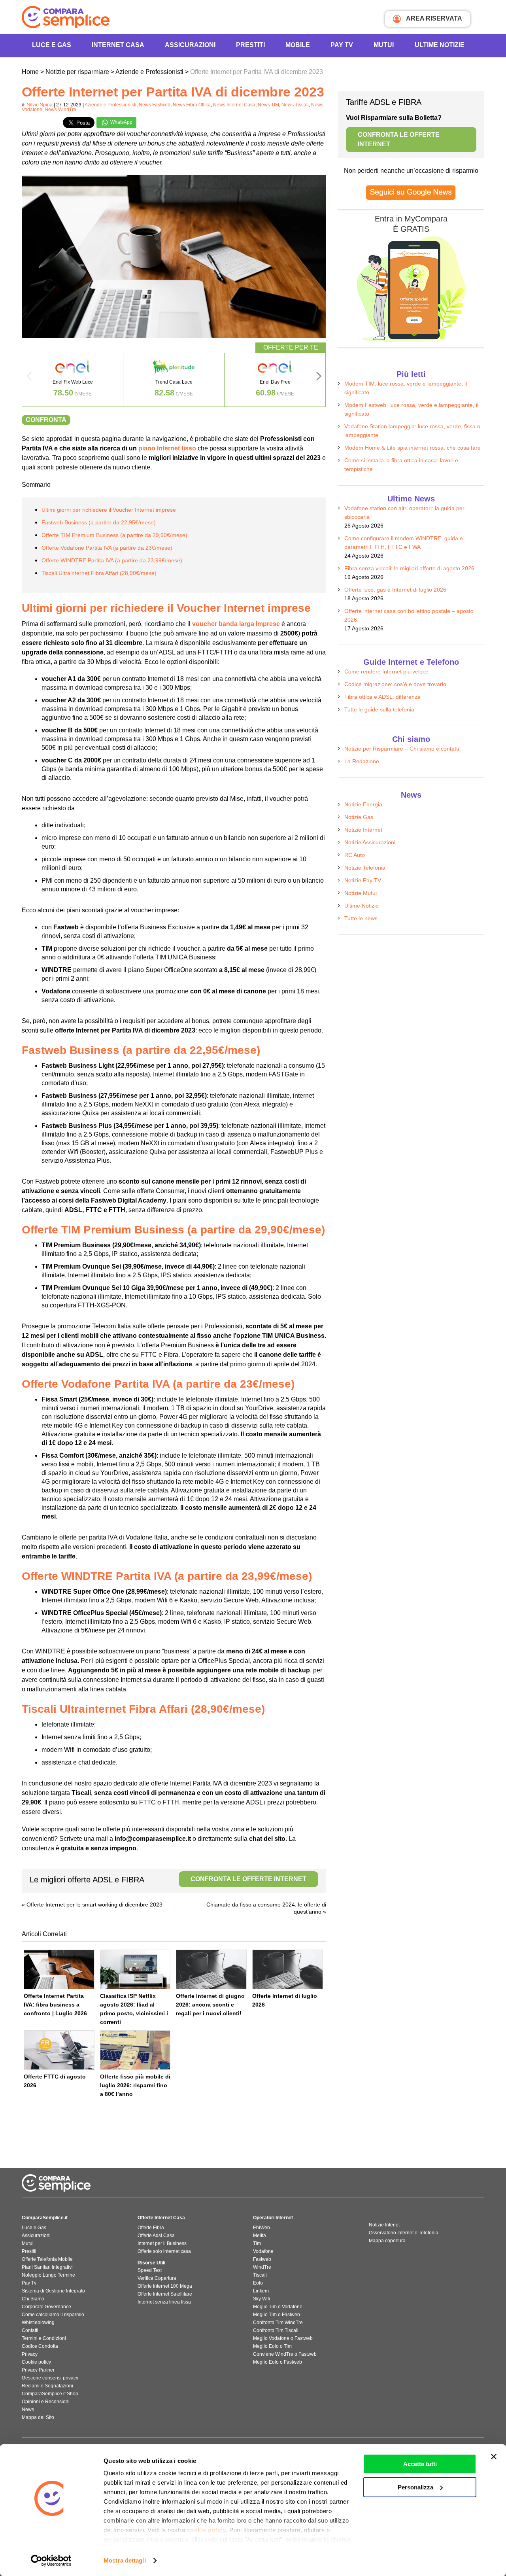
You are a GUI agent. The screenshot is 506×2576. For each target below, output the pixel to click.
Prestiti (250, 45)
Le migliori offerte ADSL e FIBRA (168, 1880)
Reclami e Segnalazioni (47, 2386)
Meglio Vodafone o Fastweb (283, 2338)
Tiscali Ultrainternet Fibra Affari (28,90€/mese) (99, 573)
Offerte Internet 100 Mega (165, 2286)
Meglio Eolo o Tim (272, 2346)
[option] (73, 380)
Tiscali (260, 2275)
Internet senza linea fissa (164, 2302)
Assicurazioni (190, 45)
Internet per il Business (162, 2243)
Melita (260, 2236)
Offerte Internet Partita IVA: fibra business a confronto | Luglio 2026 (55, 2005)
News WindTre (60, 110)
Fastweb (262, 2259)
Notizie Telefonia (365, 868)
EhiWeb (261, 2228)
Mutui (384, 45)
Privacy (30, 2354)
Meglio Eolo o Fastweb (278, 2362)
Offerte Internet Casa (161, 2218)
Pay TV (342, 45)
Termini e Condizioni (44, 2338)
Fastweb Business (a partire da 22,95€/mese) (99, 522)
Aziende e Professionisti (110, 105)
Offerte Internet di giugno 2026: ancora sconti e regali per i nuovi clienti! (210, 2005)
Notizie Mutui (361, 893)
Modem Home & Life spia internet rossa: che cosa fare (413, 448)
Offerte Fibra (151, 2228)
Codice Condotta (40, 2346)
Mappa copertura (387, 2241)
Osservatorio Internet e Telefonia (404, 2233)
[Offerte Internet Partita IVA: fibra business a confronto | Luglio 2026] (59, 1969)
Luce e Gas (52, 45)
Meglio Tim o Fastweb (277, 2315)
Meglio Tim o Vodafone (278, 2307)
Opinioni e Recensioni (46, 2402)
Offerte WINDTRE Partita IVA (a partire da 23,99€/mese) (112, 560)
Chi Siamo (33, 2299)
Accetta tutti (420, 2464)
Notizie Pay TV (363, 880)
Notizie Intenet (384, 2225)
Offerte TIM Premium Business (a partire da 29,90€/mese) (114, 535)
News (28, 2410)
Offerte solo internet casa (164, 2251)
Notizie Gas (359, 817)
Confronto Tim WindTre (278, 2323)
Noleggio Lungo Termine (48, 2275)
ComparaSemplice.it (45, 2218)
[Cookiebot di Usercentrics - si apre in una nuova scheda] (51, 2561)
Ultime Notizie (440, 45)
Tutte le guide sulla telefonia (379, 709)
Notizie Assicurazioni (370, 842)
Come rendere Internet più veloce (386, 671)
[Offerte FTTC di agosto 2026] (59, 2050)
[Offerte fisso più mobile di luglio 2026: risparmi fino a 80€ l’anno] (135, 2050)
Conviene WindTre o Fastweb (285, 2354)
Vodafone (263, 2251)
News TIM (268, 105)
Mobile (298, 45)
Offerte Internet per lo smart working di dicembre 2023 (94, 1905)
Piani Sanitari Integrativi (47, 2267)
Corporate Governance (46, 2307)
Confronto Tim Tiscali (276, 2330)
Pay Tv (29, 2283)
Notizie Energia (363, 804)
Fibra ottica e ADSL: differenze (382, 697)
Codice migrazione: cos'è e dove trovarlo (395, 684)
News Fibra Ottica (192, 105)
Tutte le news (361, 918)
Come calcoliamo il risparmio (53, 2315)
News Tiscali (295, 105)
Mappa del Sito (38, 2417)
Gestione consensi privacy (50, 2378)
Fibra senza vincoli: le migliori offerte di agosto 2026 (409, 568)
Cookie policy (36, 2362)
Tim (257, 2243)
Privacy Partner (38, 2370)
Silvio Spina (40, 105)
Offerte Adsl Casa (156, 2236)
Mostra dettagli (125, 2560)
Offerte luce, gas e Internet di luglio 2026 (395, 590)
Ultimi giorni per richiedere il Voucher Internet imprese (109, 510)
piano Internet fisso (167, 448)
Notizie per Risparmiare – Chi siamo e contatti (402, 749)
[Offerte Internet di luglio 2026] (288, 1969)
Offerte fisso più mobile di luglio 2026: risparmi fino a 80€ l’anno (135, 2085)
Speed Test (150, 2270)
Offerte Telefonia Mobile (47, 2259)
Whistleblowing (38, 2323)
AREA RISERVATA (433, 18)
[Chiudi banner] (494, 2457)
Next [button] (319, 378)
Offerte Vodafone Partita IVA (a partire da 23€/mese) (107, 548)
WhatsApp (121, 122)
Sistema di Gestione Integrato (53, 2291)
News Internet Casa (234, 105)
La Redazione (362, 761)
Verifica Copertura (157, 2278)
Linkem (261, 2291)
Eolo (258, 2283)
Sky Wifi (261, 2299)
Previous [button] (29, 378)
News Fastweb (155, 105)
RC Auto (355, 855)
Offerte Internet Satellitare (165, 2294)
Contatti (30, 2330)
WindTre (262, 2267)
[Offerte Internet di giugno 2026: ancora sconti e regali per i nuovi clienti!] (211, 1969)
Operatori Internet (273, 2218)
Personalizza (415, 2487)
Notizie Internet (363, 830)
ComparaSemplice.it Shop (50, 2394)
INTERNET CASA (118, 45)
